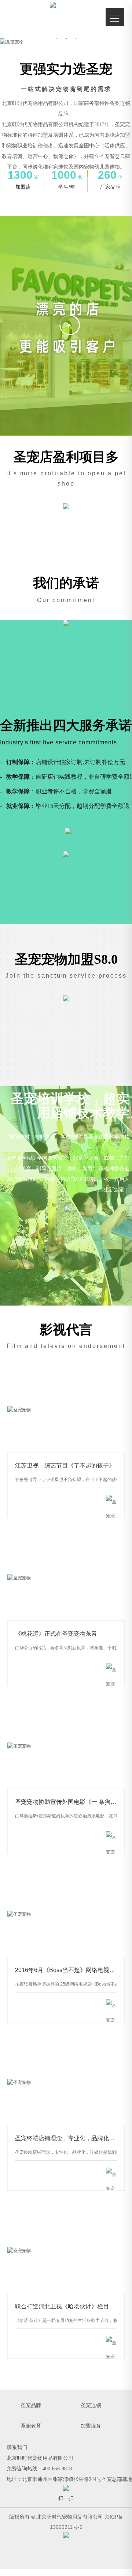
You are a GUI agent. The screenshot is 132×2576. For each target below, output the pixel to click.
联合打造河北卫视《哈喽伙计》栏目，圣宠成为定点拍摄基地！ (66, 2251)
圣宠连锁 (91, 2405)
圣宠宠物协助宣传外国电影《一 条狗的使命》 (66, 1746)
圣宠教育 (31, 2426)
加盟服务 (91, 2426)
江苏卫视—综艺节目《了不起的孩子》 (66, 1410)
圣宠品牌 (31, 2405)
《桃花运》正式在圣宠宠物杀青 (66, 1578)
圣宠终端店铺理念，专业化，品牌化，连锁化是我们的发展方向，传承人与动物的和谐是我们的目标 (66, 2083)
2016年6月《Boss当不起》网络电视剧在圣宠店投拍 (66, 1914)
